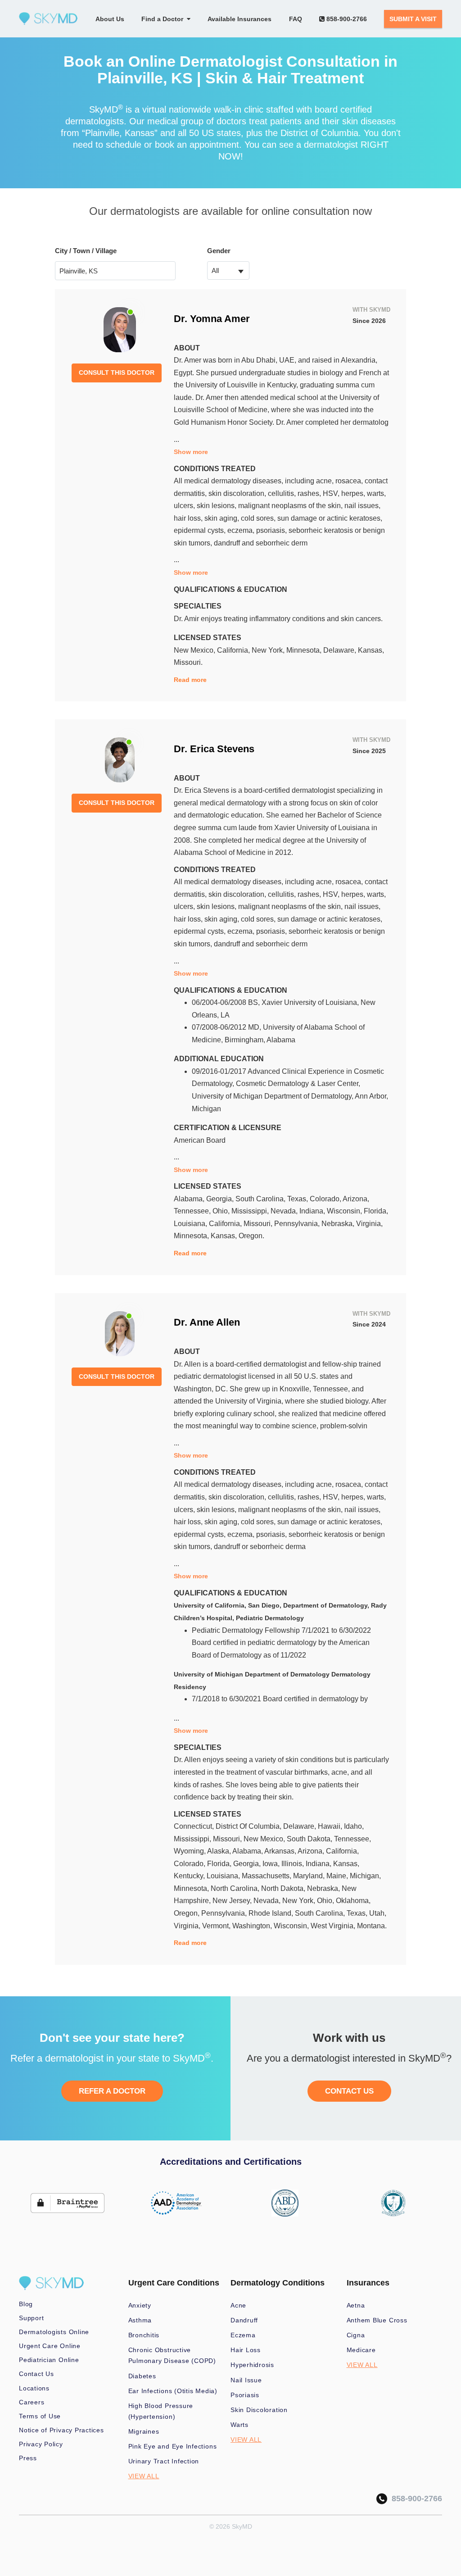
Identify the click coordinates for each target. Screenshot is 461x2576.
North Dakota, (284, 1888)
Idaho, (354, 1826)
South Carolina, (261, 1199)
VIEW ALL (144, 2476)
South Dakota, (310, 1839)
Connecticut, (195, 1826)
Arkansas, (281, 1851)
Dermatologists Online (54, 2332)
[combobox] (228, 270)
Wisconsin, (345, 1211)
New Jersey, (233, 1901)
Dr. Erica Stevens (214, 749)
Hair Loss (246, 2350)
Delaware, (341, 650)
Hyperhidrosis (252, 2365)
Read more (190, 680)
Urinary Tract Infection (164, 2461)
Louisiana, (191, 1224)
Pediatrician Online (49, 2360)
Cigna (356, 2335)
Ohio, (222, 1211)
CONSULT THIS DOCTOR (117, 373)
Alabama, (190, 1199)
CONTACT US (349, 2091)
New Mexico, (195, 650)
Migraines (144, 2431)
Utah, (378, 1913)
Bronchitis (144, 2335)
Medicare (361, 2350)
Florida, (376, 1211)
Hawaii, (331, 1826)
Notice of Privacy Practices (61, 2430)
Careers (32, 2402)
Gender (219, 251)
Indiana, (313, 1211)
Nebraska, (339, 1224)
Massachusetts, (267, 1876)
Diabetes (142, 2376)
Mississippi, (251, 1211)
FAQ (296, 19)
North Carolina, (236, 1888)
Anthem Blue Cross (377, 2320)
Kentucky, (190, 1876)
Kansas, (371, 650)
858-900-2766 (346, 19)
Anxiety (140, 2305)
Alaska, (220, 1851)
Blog (26, 2304)
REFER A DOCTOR (112, 2091)
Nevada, (285, 1211)
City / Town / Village (86, 251)
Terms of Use (40, 2416)
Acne (238, 2305)
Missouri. (188, 662)
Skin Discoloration (259, 2410)
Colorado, (326, 1199)
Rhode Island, (272, 1913)
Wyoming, (190, 1851)
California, (234, 650)
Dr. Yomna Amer (212, 319)
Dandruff (244, 2320)
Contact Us (36, 2374)
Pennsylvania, (298, 1224)
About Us (110, 19)
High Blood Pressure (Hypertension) (161, 2411)
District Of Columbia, (249, 1826)
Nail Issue (246, 2380)
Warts (240, 2425)
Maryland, (310, 1876)
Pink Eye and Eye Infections (173, 2446)
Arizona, (356, 1199)
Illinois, (294, 1864)
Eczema (243, 2335)
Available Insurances (240, 19)
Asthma (140, 2320)
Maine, (338, 1876)
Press (28, 2458)
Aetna (356, 2305)
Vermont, (217, 1926)
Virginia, (369, 1224)
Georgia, (221, 1199)
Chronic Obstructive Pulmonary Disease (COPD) (172, 2355)
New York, (269, 650)
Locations (34, 2388)
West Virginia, (334, 1926)
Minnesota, (305, 650)
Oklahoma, (353, 1901)
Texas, (298, 1199)
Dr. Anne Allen (207, 1322)
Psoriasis (245, 2395)
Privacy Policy (41, 2444)
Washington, (253, 1926)
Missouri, (259, 1224)
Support (31, 2318)
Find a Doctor (164, 19)
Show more (191, 452)
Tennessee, (193, 1211)
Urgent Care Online (50, 2346)
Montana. (372, 1926)
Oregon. (251, 1236)
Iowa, (272, 1864)
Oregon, (188, 1913)
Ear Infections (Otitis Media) (173, 2391)
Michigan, (365, 1876)
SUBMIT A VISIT (413, 19)
